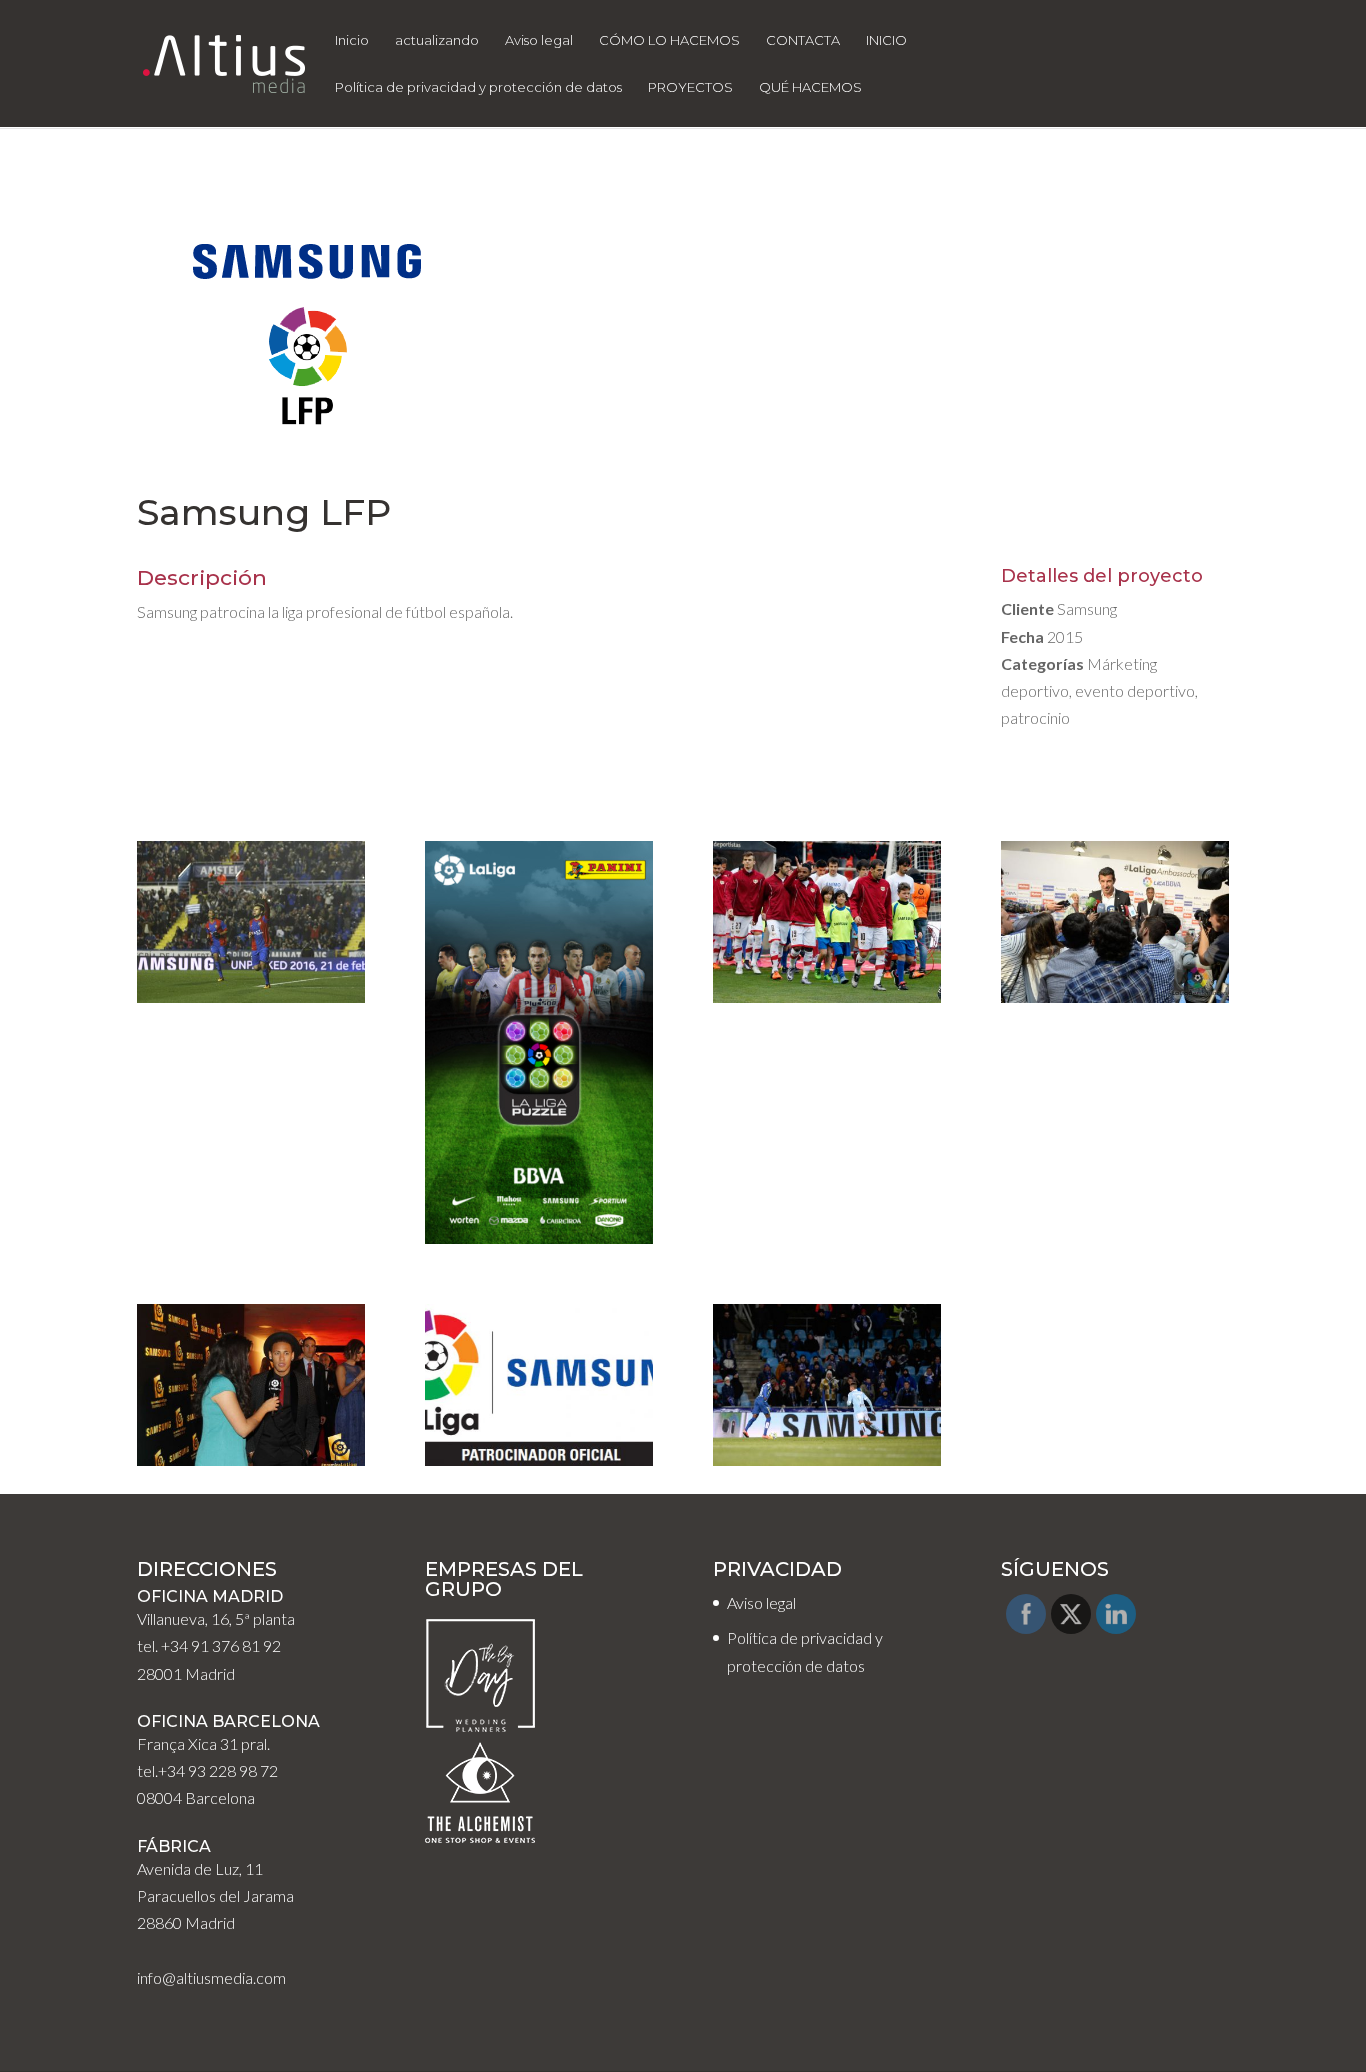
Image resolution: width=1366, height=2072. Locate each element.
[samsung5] (827, 1002)
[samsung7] (251, 1465)
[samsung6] (1115, 1002)
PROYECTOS (690, 87)
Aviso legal (539, 40)
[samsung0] (539, 1465)
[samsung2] (251, 1002)
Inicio (352, 40)
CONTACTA (803, 40)
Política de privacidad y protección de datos (478, 87)
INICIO (886, 40)
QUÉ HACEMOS (810, 87)
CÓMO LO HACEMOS (669, 40)
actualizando (437, 40)
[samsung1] (827, 1465)
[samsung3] (539, 1243)
